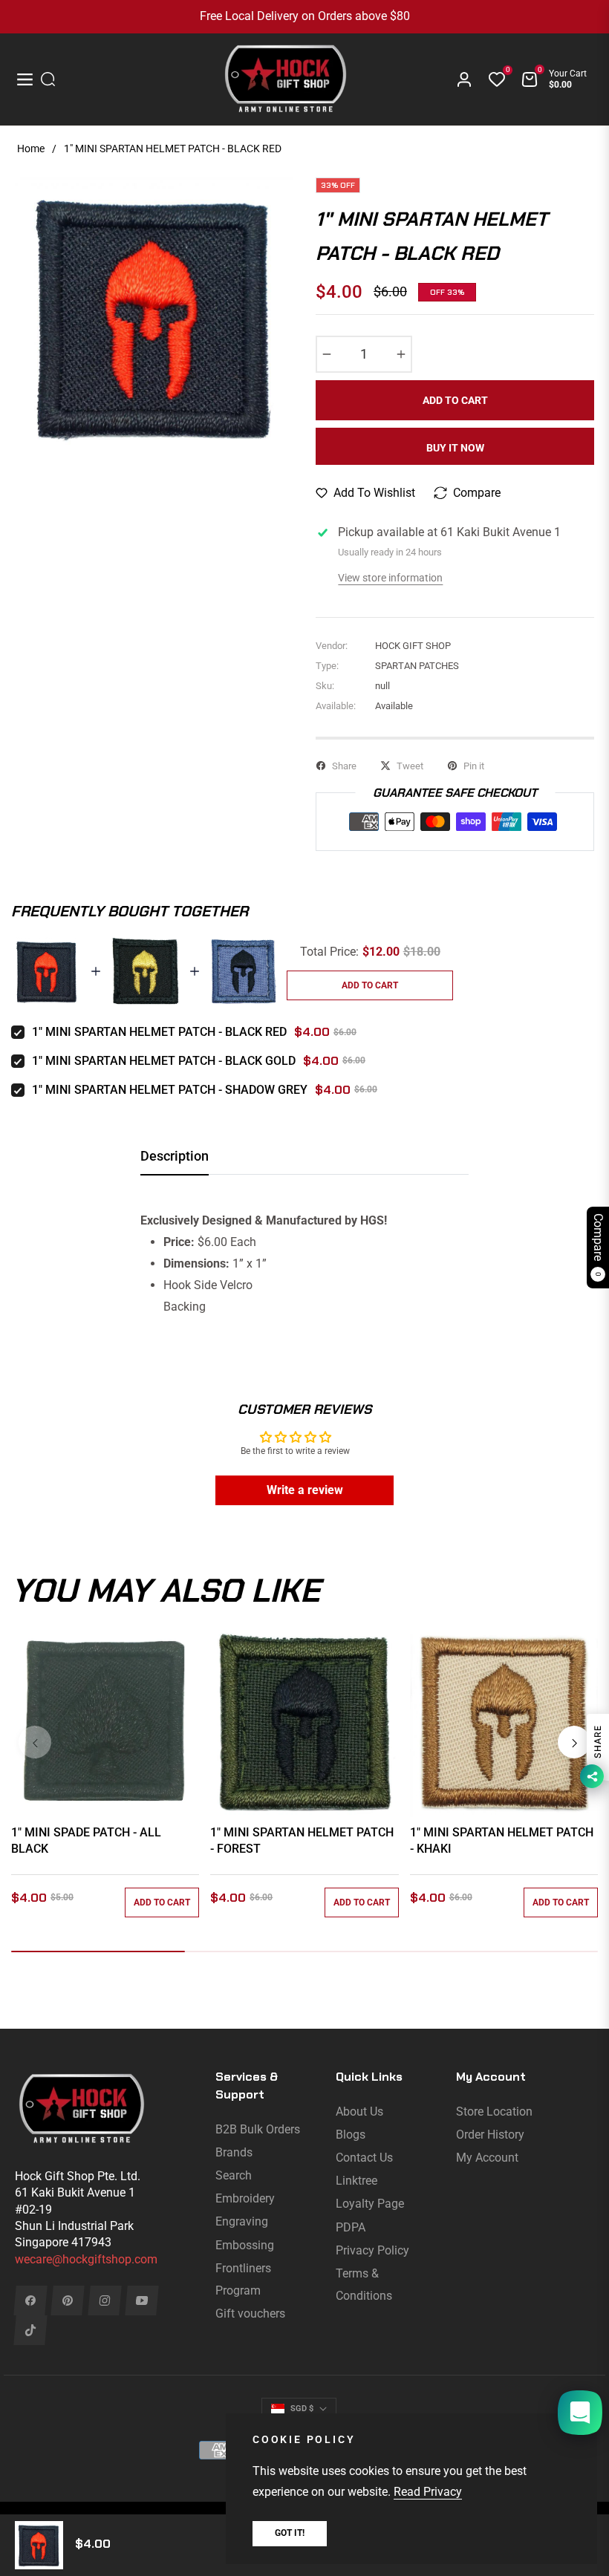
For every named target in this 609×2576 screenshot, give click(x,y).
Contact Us (364, 2158)
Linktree (356, 2181)
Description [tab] (175, 1156)
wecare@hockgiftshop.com (86, 2259)
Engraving (242, 2221)
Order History (490, 2135)
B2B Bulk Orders (258, 2129)
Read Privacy (428, 2492)
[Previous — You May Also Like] (35, 1742)
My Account (487, 2158)
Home (31, 149)
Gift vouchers (250, 2313)
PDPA (351, 2227)
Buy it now (455, 448)
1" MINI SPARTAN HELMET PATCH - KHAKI (502, 1840)
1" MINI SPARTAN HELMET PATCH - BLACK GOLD (164, 1061)
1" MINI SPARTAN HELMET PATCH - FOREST (302, 1840)
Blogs (351, 2135)
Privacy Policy (372, 2250)
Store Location (494, 2112)
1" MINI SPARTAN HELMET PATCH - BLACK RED (159, 1032)
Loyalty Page (370, 2204)
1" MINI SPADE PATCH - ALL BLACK (86, 1840)
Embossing (245, 2245)
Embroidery (245, 2198)
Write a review (305, 1490)
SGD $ (302, 2409)
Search (234, 2175)
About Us (359, 2112)
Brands (234, 2152)
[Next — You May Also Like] (574, 1742)
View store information (390, 578)
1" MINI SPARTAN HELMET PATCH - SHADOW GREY (170, 1090)
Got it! (290, 2533)
